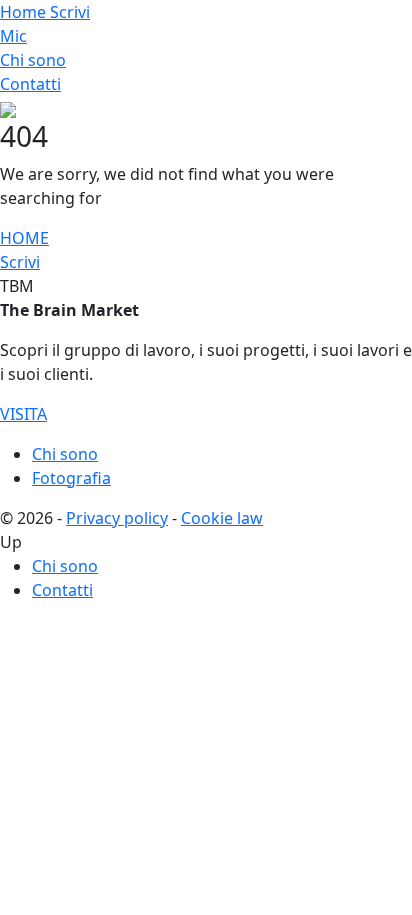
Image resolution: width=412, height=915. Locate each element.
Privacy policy (117, 518)
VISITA (23, 414)
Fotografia (71, 478)
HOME (24, 238)
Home (25, 12)
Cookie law (222, 518)
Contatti (30, 84)
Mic (13, 36)
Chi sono (33, 60)
